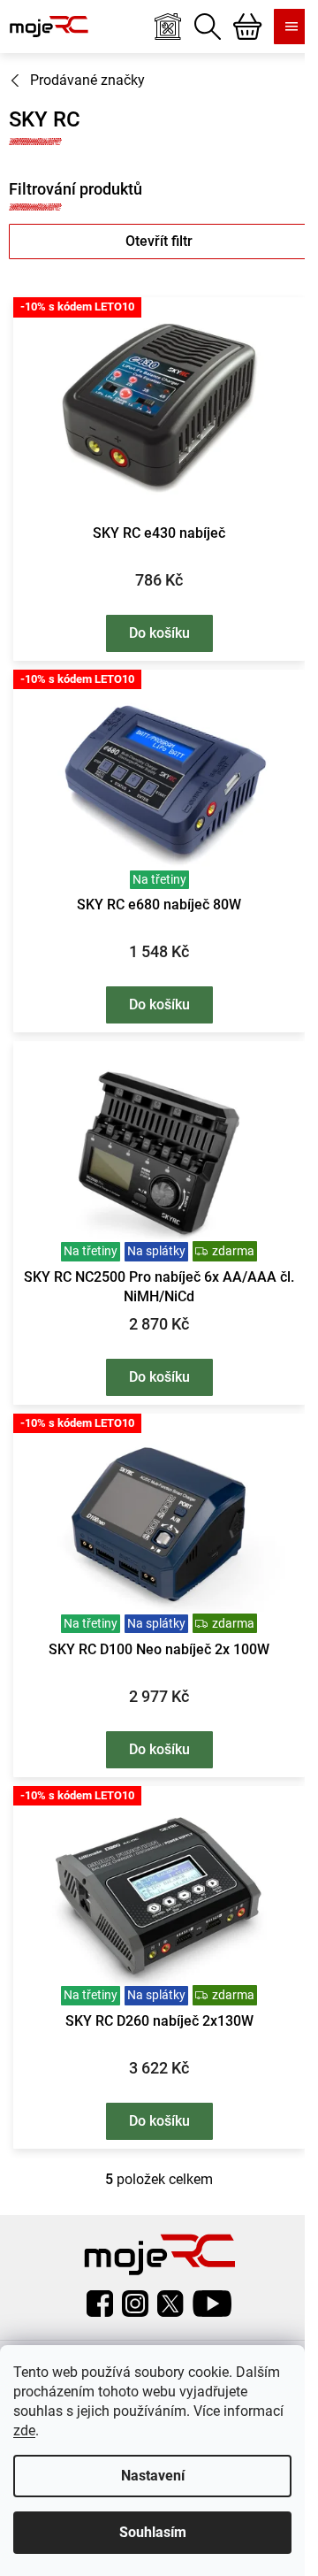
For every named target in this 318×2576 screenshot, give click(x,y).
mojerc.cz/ (135, 2304)
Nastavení (153, 2476)
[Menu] (291, 27)
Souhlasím (153, 2532)
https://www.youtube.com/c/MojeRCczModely (212, 2304)
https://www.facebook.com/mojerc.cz (100, 2304)
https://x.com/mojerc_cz (170, 2304)
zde (24, 2430)
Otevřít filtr (159, 241)
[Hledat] (208, 27)
